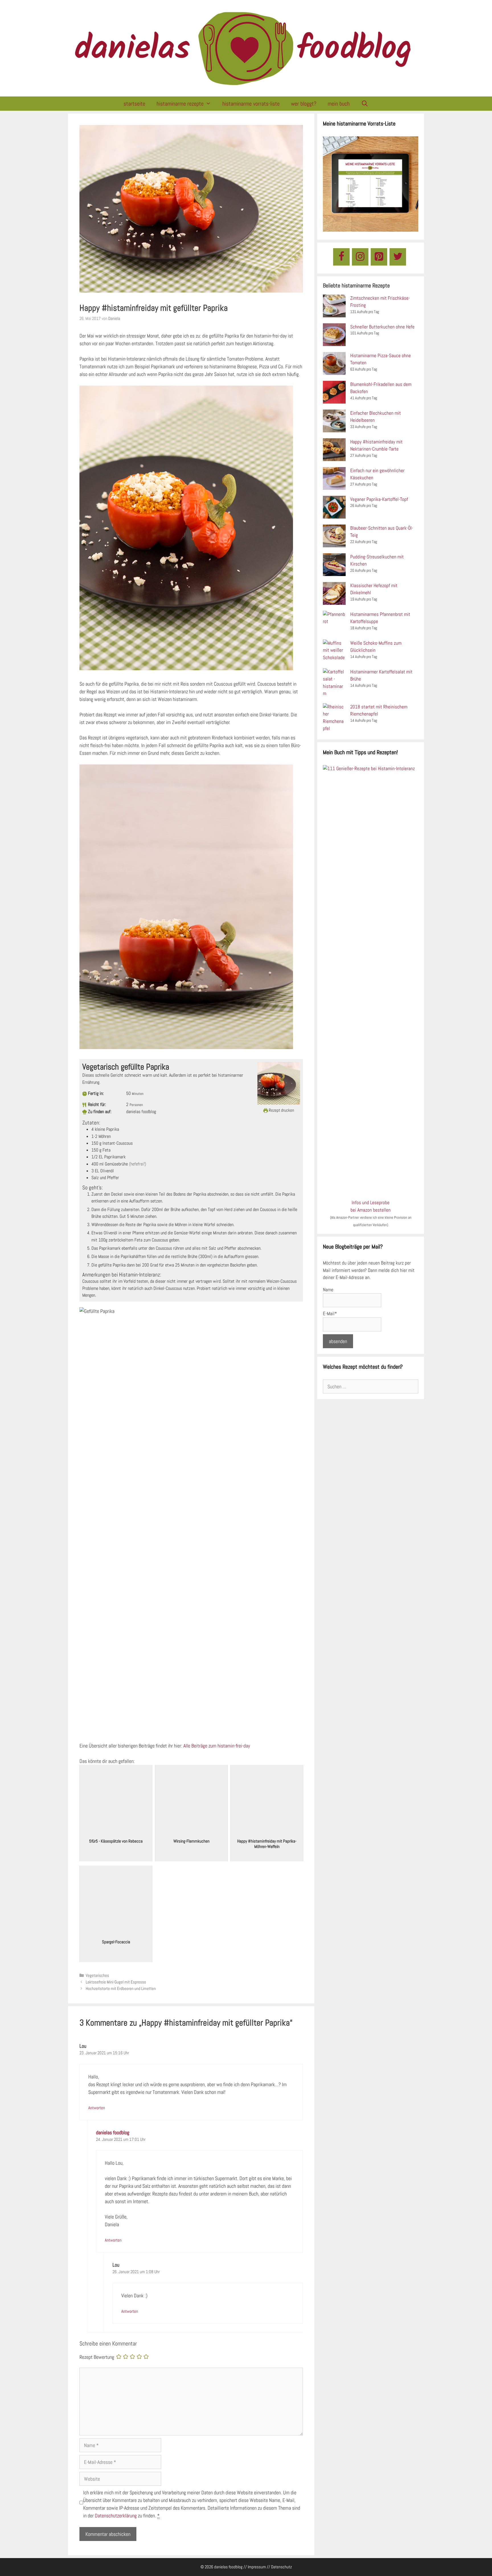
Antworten (97, 2108)
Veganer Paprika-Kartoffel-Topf (379, 499)
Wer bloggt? (304, 104)
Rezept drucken (281, 1110)
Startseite (134, 104)
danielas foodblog (113, 2132)
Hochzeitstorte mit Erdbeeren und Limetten (121, 1989)
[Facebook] (341, 257)
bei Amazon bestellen (371, 1210)
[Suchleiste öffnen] (365, 104)
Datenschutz (281, 2567)
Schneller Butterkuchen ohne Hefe (382, 327)
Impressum (257, 2567)
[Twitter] (398, 257)
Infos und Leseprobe (371, 1202)
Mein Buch (339, 104)
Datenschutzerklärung (116, 2516)
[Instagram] (360, 257)
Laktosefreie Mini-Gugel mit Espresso (116, 1982)
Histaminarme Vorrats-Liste (251, 104)
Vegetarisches (97, 1975)
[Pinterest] (379, 257)
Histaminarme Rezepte (180, 104)
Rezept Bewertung (97, 2357)
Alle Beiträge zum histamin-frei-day (217, 1746)
